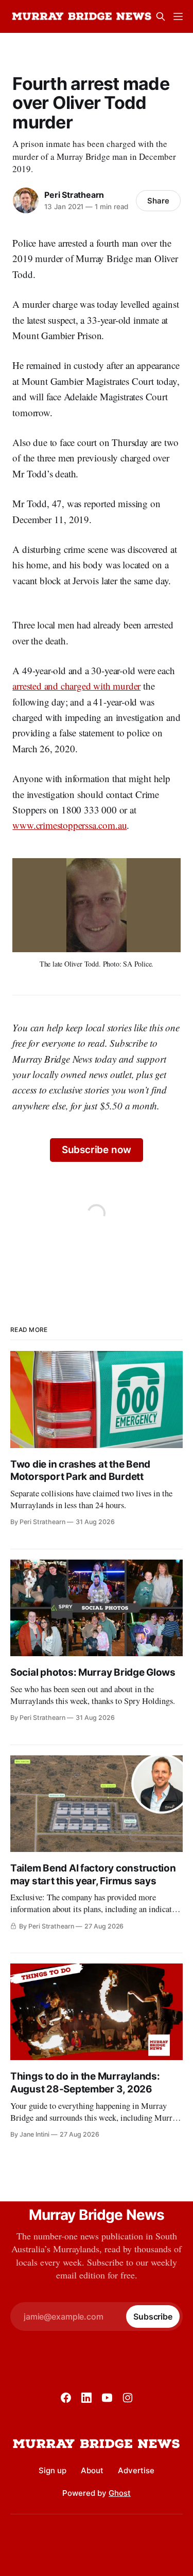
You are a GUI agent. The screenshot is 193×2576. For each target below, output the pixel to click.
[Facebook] (66, 2398)
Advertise (136, 2470)
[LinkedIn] (86, 2398)
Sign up (52, 2470)
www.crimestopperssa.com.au (69, 825)
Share (158, 201)
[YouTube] (107, 2398)
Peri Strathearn (74, 195)
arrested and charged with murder (76, 686)
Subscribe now (97, 1150)
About (92, 2470)
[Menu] (178, 16)
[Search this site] (161, 16)
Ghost (120, 2493)
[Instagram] (128, 2398)
